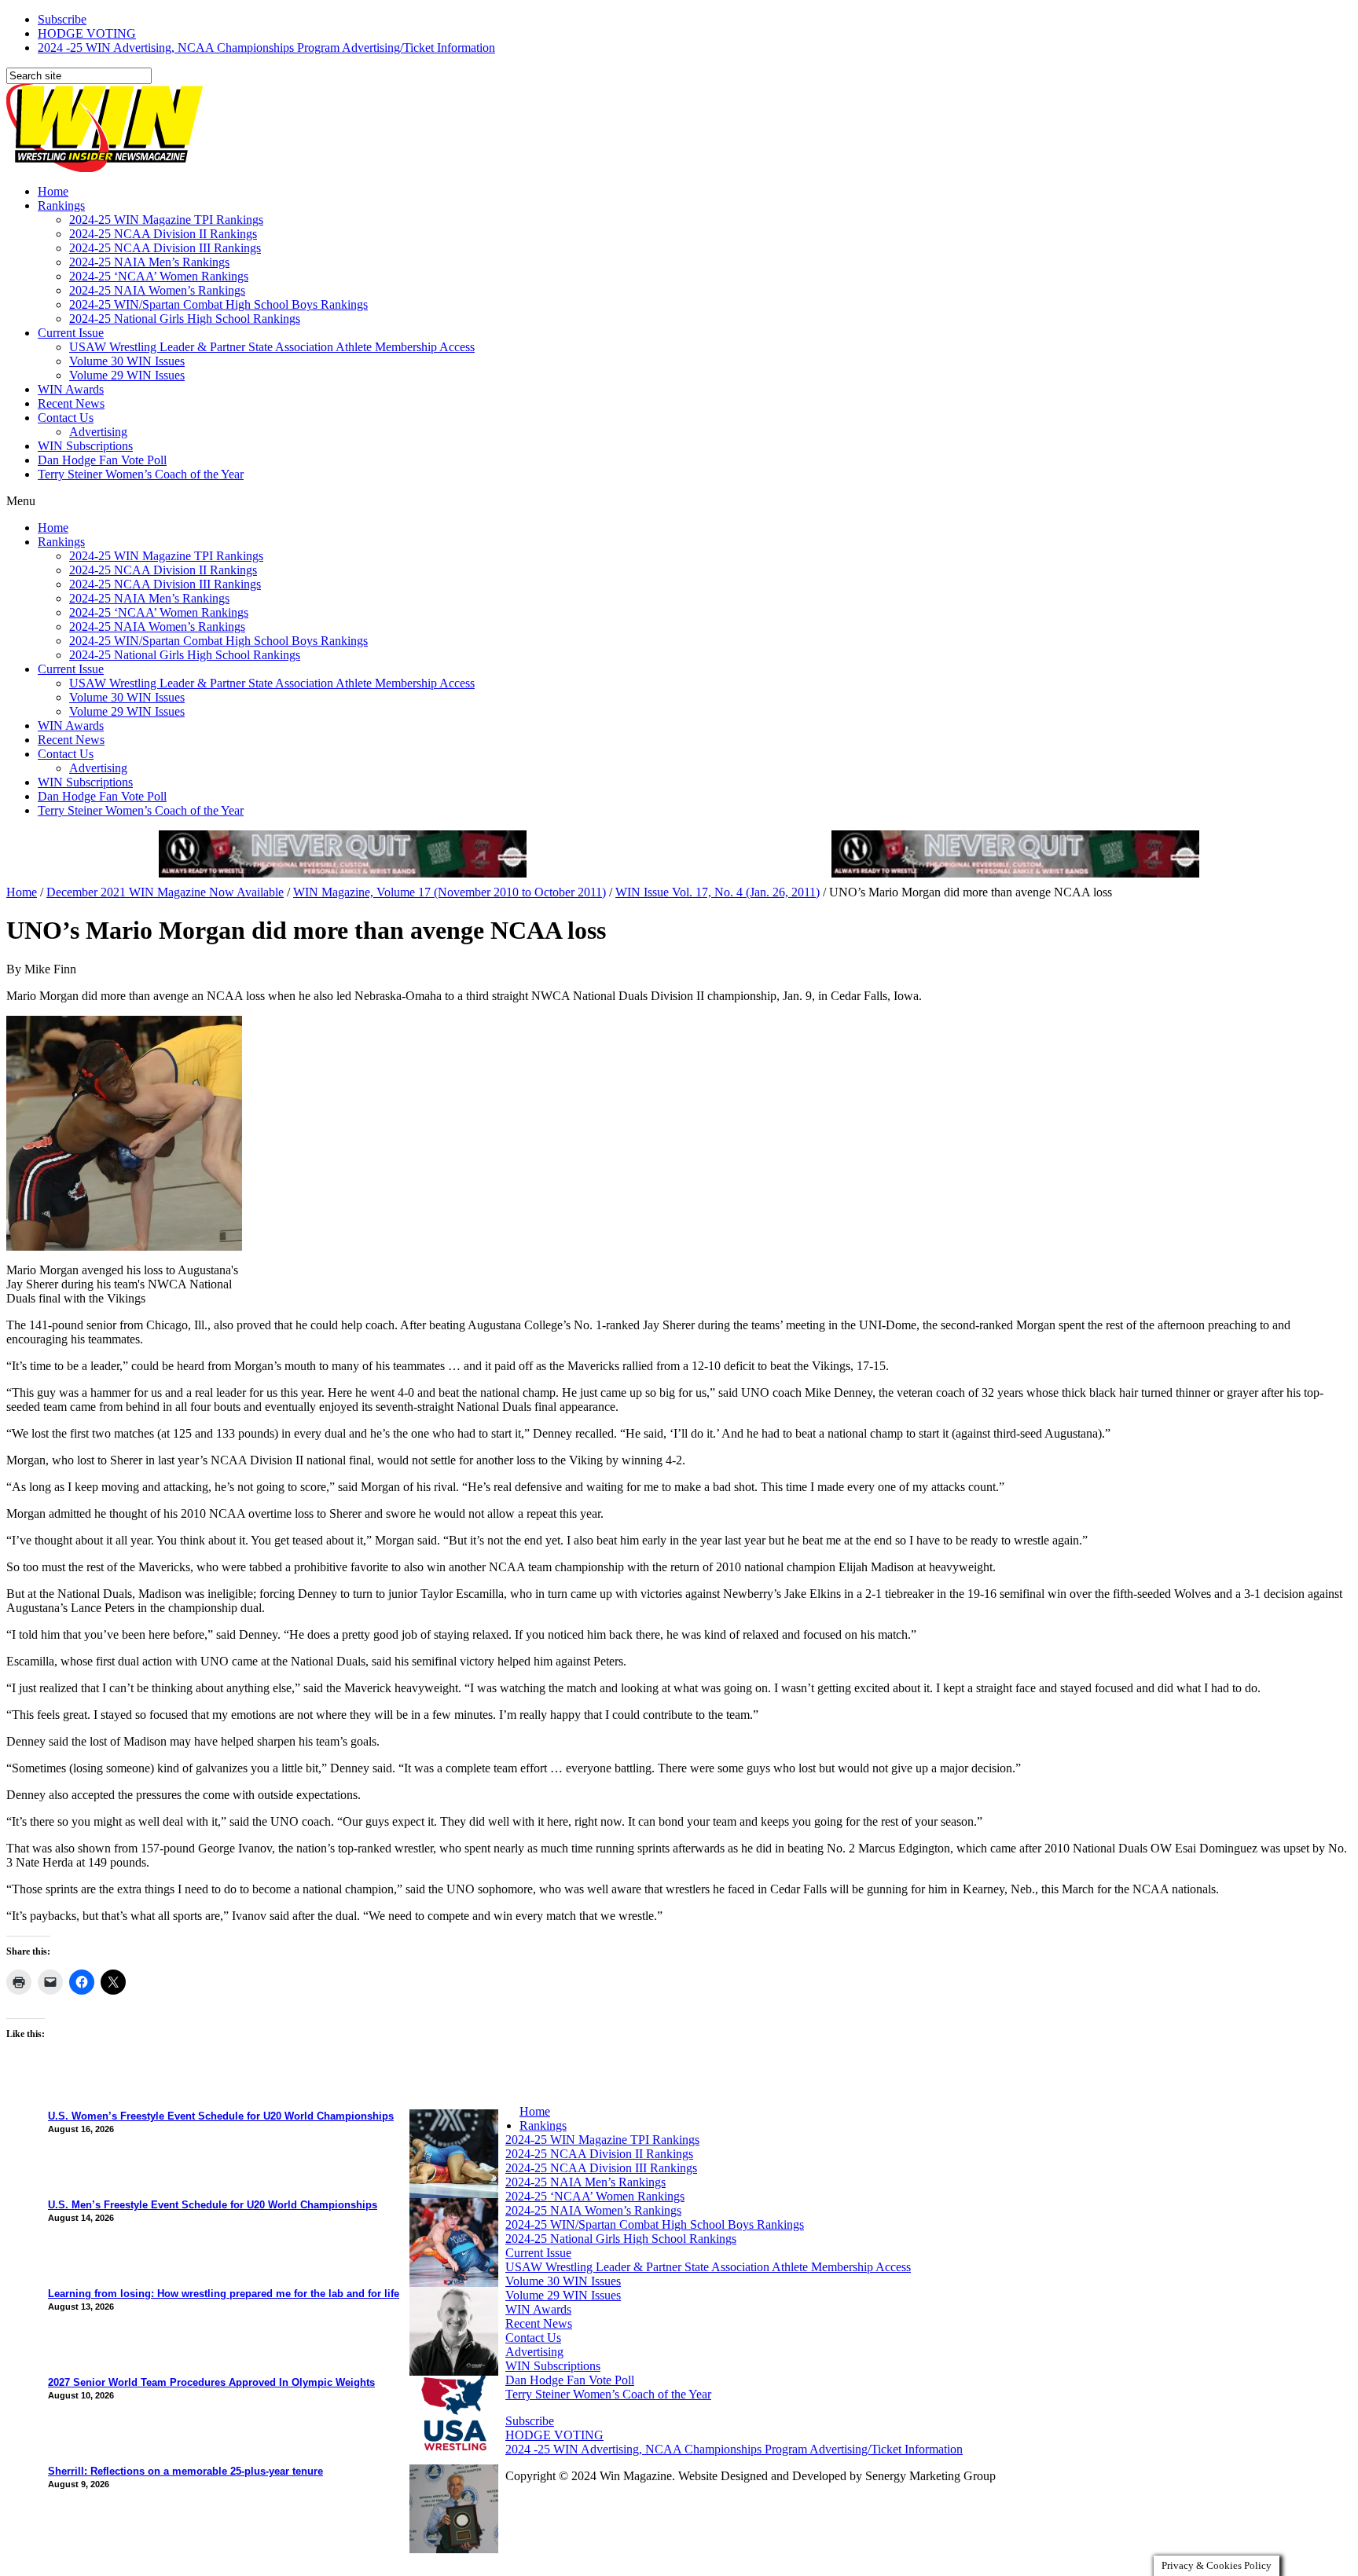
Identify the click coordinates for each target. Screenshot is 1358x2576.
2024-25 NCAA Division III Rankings (165, 248)
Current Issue (71, 333)
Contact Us (66, 418)
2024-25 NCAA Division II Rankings (163, 234)
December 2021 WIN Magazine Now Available (165, 892)
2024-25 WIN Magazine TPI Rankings (166, 220)
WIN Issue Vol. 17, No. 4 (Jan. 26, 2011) (718, 892)
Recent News (71, 403)
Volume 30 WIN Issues (127, 361)
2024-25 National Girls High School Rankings (185, 319)
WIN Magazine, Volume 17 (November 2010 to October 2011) (450, 892)
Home (53, 191)
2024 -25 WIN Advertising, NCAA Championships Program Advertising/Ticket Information (266, 48)
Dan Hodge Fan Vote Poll (102, 460)
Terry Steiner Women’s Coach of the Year (141, 474)
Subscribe (62, 19)
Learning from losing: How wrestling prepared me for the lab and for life (224, 2294)
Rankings (61, 205)
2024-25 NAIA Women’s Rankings (157, 290)
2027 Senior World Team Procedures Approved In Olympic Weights (211, 2382)
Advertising (98, 432)
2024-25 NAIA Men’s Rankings (149, 262)
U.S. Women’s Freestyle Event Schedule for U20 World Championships (221, 2116)
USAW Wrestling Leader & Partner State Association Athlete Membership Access (272, 347)
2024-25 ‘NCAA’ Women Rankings (159, 276)
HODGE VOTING (87, 33)
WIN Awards (71, 389)
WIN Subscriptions (85, 446)
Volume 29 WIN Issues (127, 375)
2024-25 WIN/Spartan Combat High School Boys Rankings (218, 304)
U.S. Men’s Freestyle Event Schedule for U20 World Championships (213, 2205)
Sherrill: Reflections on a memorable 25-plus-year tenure (185, 2471)
